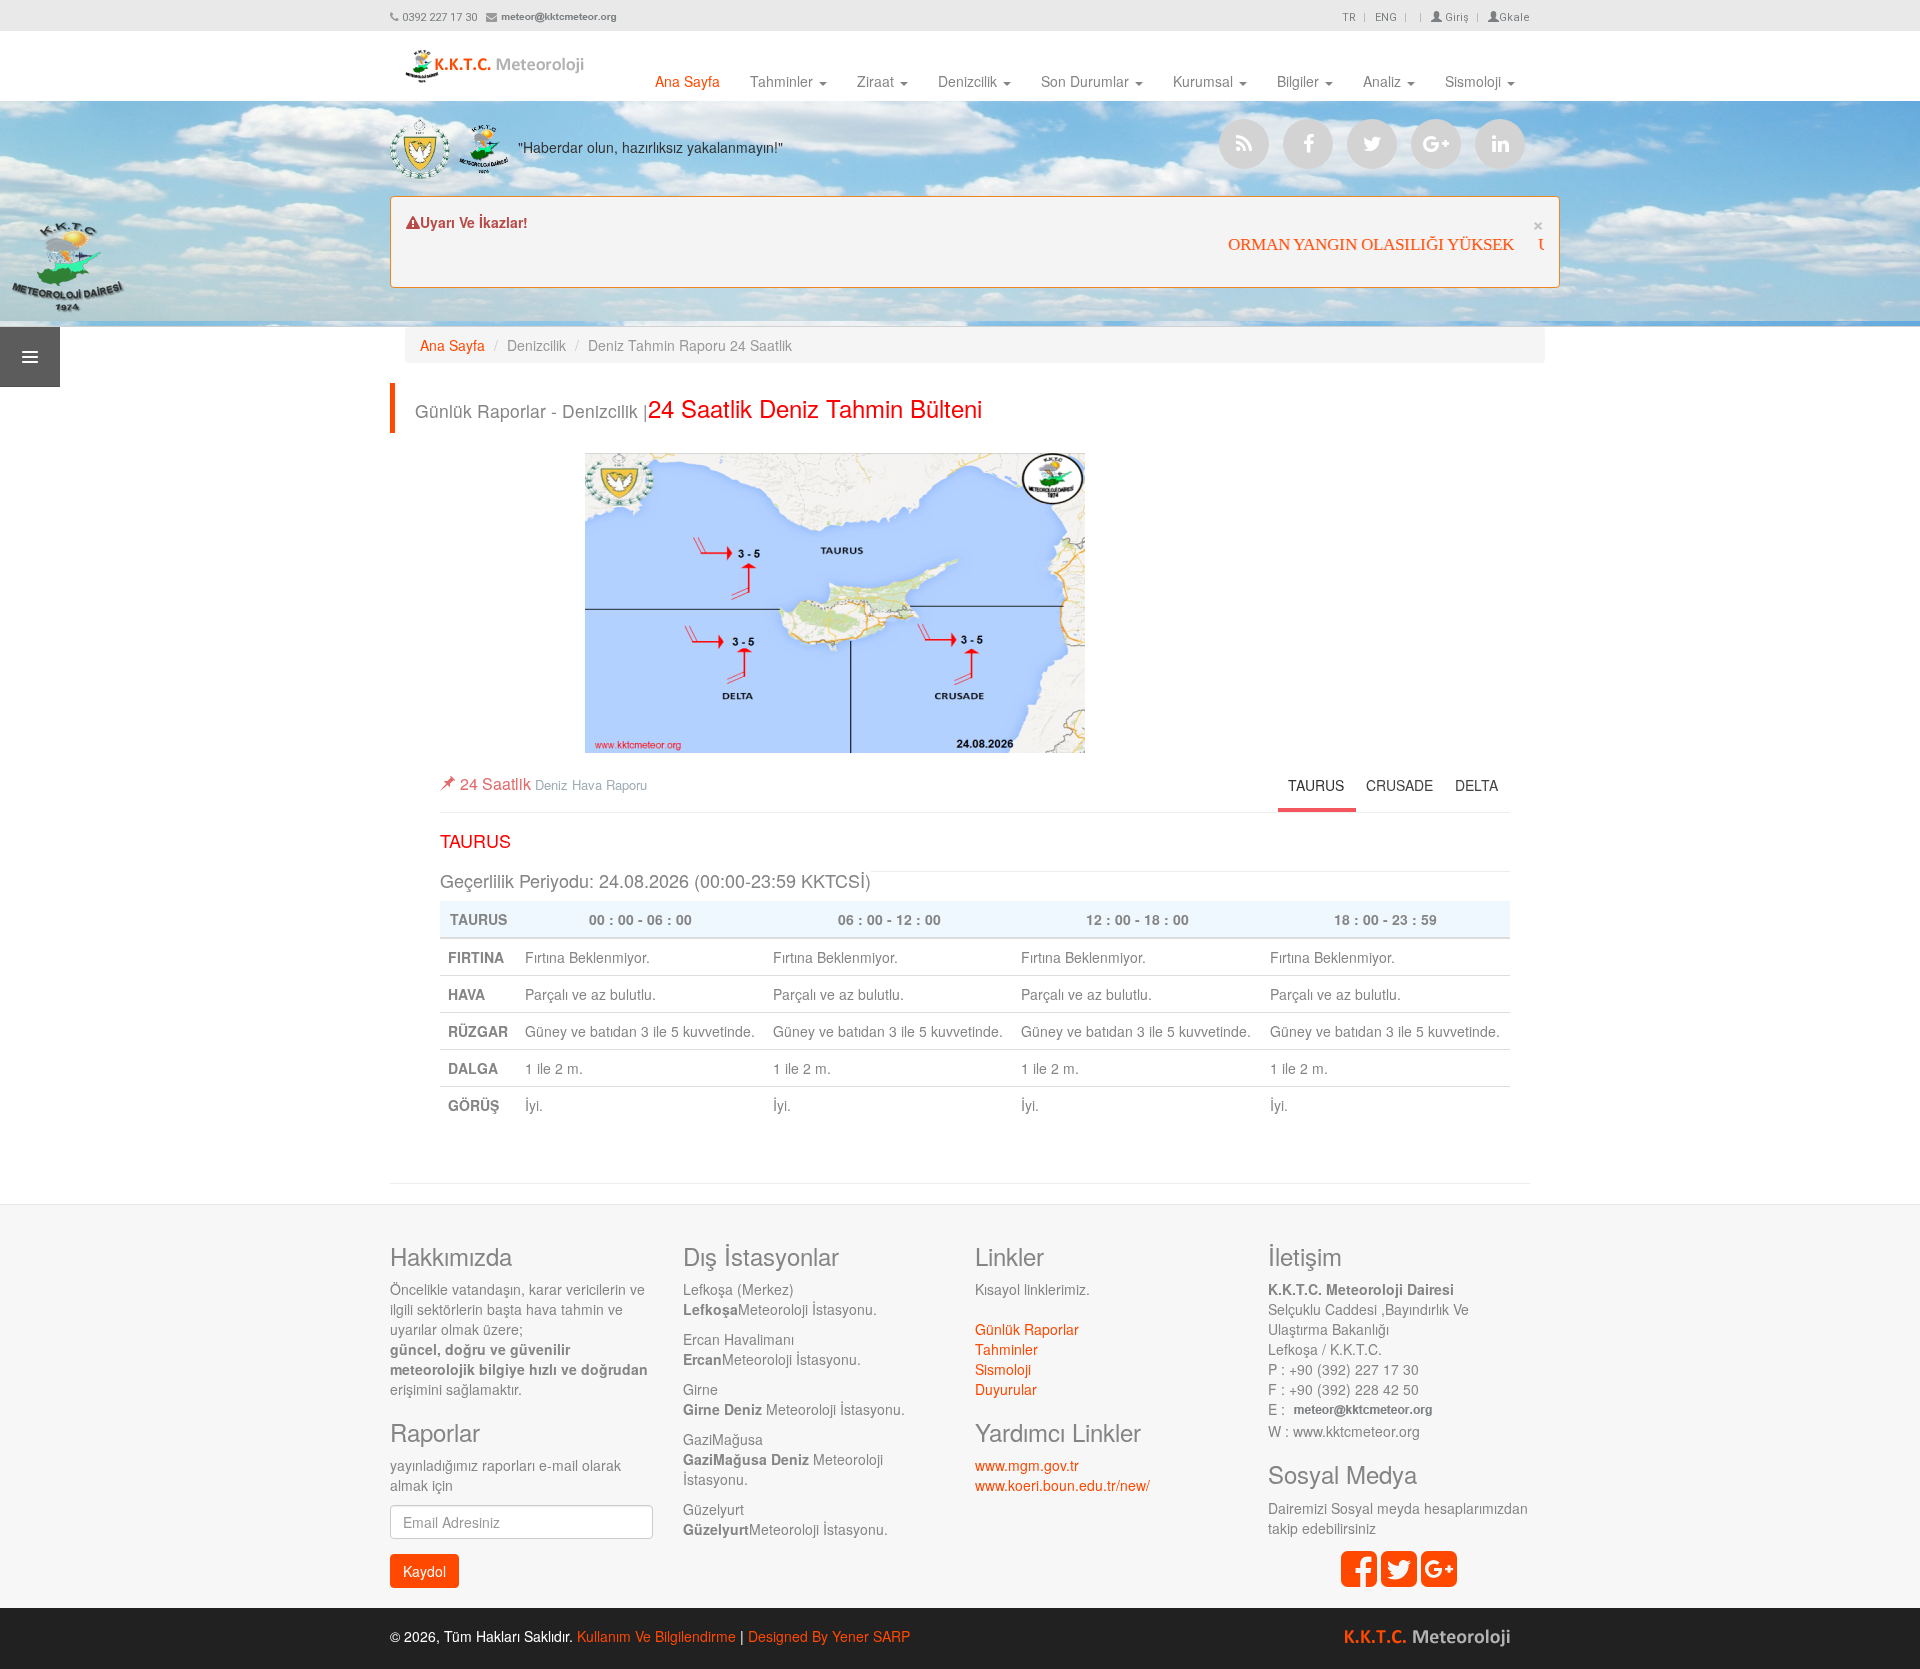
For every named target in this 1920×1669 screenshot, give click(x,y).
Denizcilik (969, 81)
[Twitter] (1372, 144)
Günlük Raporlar (1027, 1329)
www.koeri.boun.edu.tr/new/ (1062, 1485)
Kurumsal (1205, 81)
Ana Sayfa (687, 81)
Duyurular (1006, 1389)
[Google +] (1436, 144)
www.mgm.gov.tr (1027, 1465)
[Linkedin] (1500, 144)
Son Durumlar (1087, 81)
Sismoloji (1475, 81)
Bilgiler (1300, 81)
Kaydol (424, 1571)
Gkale (1514, 17)
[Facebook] (1308, 144)
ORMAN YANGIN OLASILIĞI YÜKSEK (1346, 244)
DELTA (1476, 785)
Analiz (1384, 81)
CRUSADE (1399, 785)
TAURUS (1316, 785)
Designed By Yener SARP (829, 1636)
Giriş (1455, 17)
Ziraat (877, 81)
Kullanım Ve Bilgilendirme (656, 1636)
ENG (1386, 17)
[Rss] (1244, 144)
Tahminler (783, 81)
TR (1349, 17)
